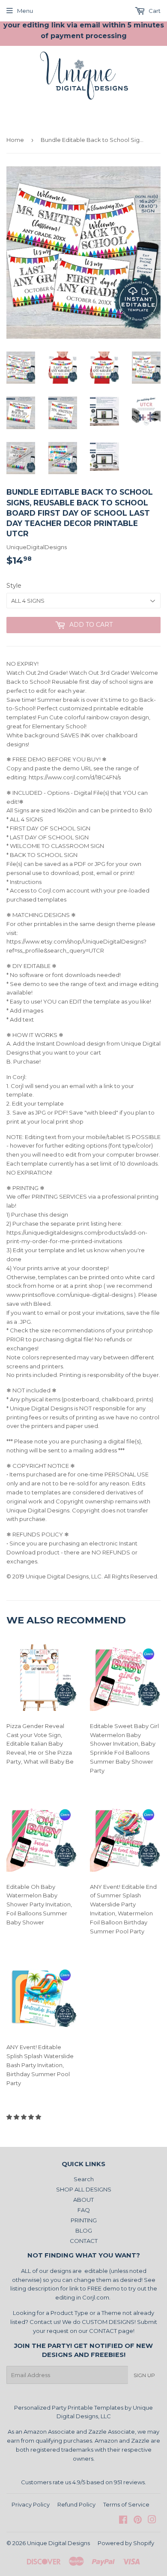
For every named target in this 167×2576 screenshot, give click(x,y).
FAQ (84, 2210)
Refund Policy (76, 2504)
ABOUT (83, 2200)
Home (15, 140)
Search (84, 2179)
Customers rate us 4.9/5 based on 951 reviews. (83, 2482)
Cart (154, 11)
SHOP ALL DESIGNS (84, 2189)
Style (14, 586)
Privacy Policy (31, 2504)
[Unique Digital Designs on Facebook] (123, 2521)
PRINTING (84, 2220)
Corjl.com (96, 2297)
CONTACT (84, 2241)
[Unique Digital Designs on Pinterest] (138, 2521)
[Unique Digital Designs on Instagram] (152, 2521)
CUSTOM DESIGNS (108, 2322)
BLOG (84, 2230)
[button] (24, 2117)
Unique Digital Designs (58, 2543)
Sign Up (144, 2375)
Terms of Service (126, 2504)
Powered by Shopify (126, 2543)
